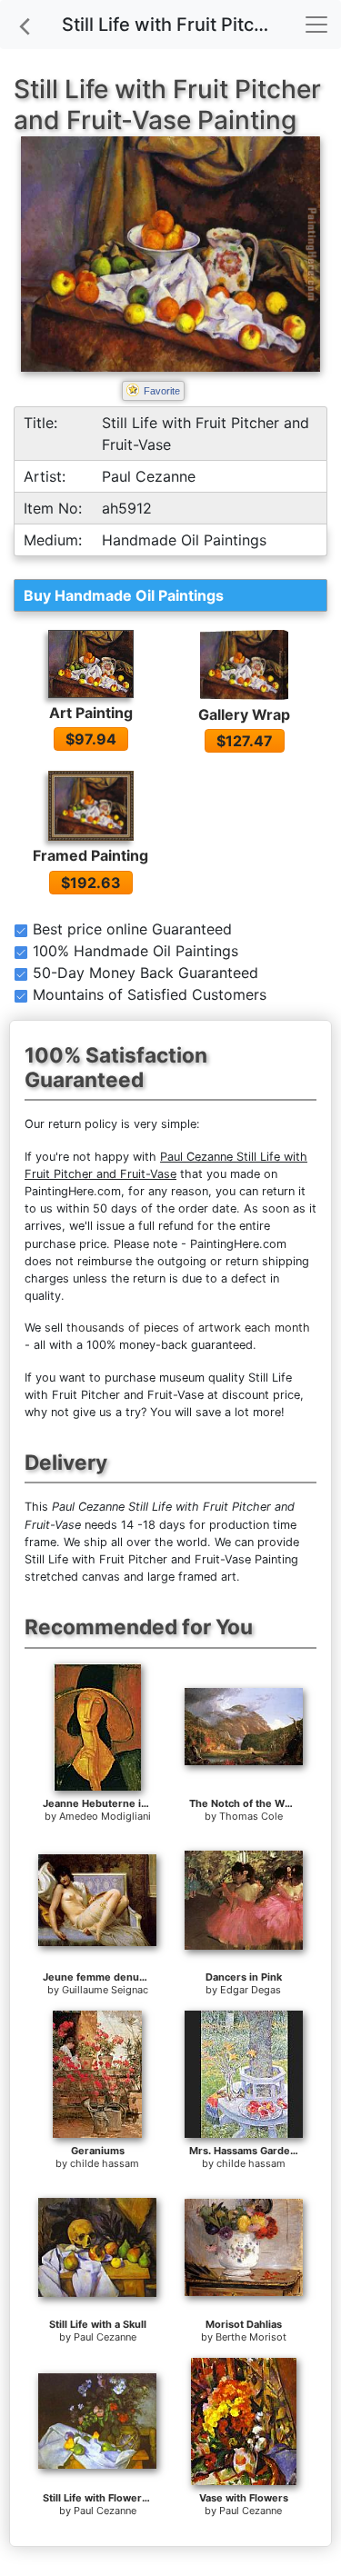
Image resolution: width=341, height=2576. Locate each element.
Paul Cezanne (105, 2337)
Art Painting (91, 713)
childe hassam (105, 2163)
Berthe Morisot (251, 2337)
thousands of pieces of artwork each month (188, 1328)
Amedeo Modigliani (105, 1816)
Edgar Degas (251, 1990)
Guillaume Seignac (105, 1990)
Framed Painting (90, 855)
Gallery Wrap (244, 714)
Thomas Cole (251, 1816)
